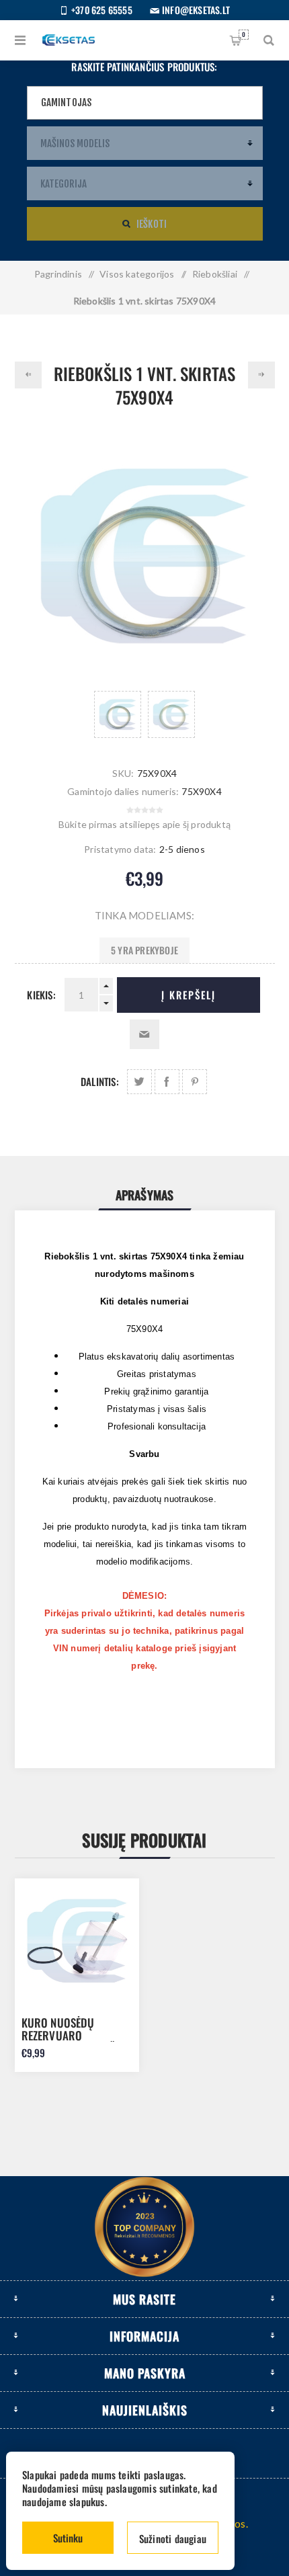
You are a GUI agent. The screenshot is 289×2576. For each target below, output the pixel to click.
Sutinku (68, 2538)
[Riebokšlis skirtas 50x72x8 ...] (261, 375)
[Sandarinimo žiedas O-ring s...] (28, 375)
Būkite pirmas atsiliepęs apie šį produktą (144, 824)
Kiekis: (41, 995)
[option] (118, 714)
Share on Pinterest (195, 1082)
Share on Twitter (139, 1082)
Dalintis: (100, 1081)
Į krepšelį (189, 995)
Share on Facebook (167, 1082)
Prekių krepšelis (244, 34)
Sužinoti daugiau (173, 2538)
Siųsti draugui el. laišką (144, 1034)
